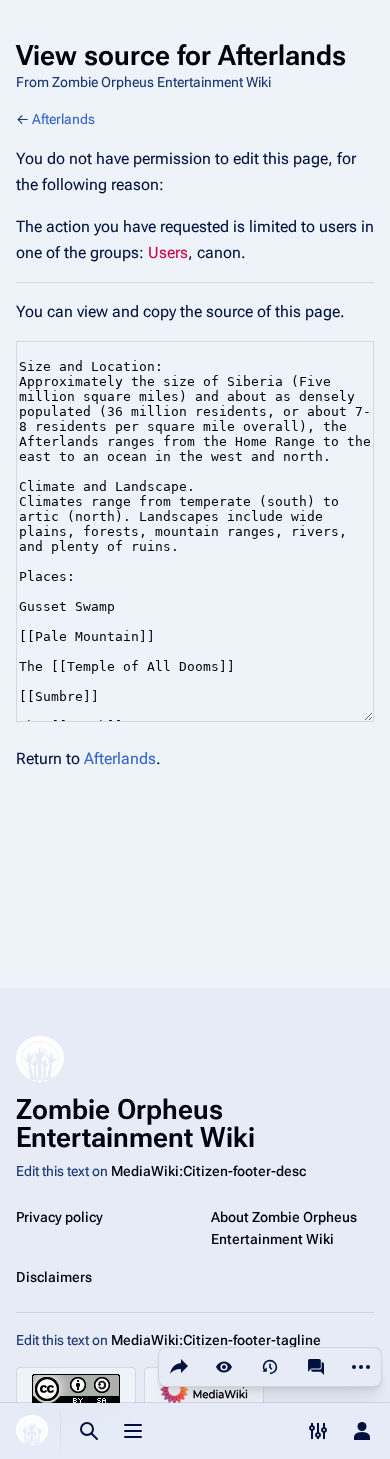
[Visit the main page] (32, 1431)
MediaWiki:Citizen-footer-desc (208, 1171)
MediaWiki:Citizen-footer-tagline (216, 1340)
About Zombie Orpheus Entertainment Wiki (284, 1228)
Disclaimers (54, 1277)
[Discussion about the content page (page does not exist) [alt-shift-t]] (316, 1367)
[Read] (224, 1367)
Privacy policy (59, 1217)
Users (168, 252)
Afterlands (63, 119)
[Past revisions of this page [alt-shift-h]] (270, 1367)
